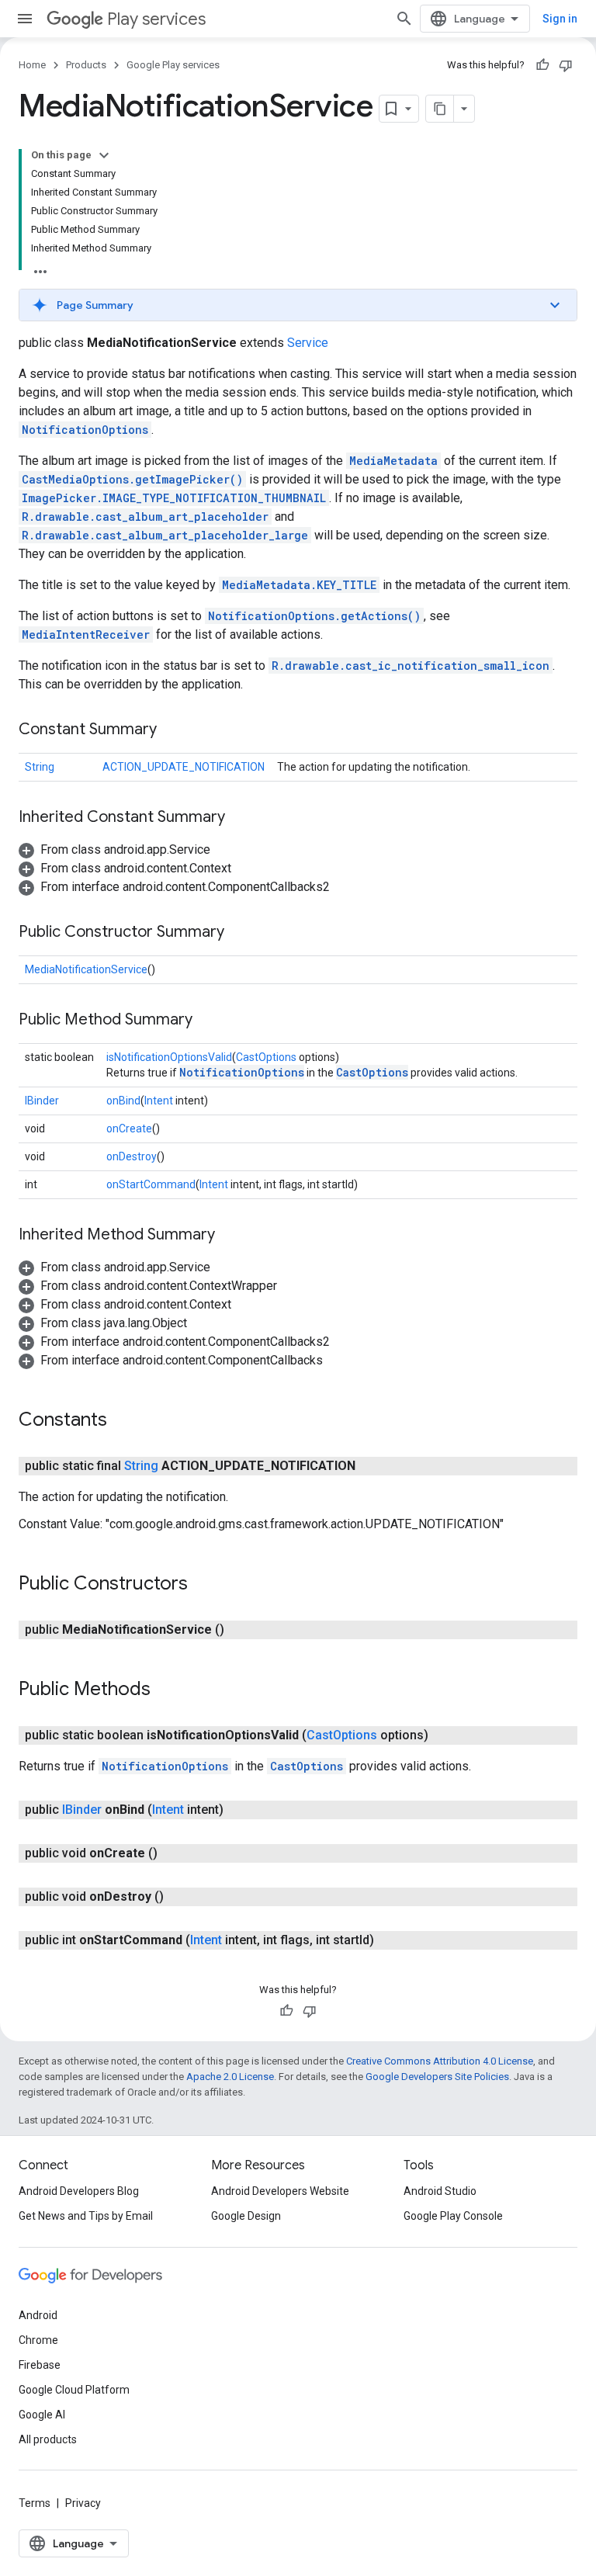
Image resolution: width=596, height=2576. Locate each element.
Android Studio (440, 2191)
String (40, 767)
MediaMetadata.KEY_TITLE (299, 585)
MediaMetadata (393, 461)
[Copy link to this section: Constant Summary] (172, 730)
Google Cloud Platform (74, 2390)
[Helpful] (542, 65)
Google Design (246, 2216)
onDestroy (132, 1156)
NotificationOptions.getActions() (314, 616)
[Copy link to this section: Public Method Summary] (208, 1021)
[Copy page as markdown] (440, 109)
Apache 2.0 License (230, 2077)
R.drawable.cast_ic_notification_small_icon (411, 666)
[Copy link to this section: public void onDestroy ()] (179, 1897)
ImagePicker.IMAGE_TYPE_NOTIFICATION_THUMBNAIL (174, 498)
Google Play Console (453, 2216)
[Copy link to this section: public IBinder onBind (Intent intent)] (239, 1810)
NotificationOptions (85, 430)
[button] (298, 305)
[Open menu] (25, 19)
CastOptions (266, 1057)
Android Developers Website (280, 2191)
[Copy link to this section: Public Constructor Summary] (240, 933)
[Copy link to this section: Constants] (123, 1421)
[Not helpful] (566, 65)
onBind (123, 1101)
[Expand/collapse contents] (104, 155)
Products (86, 65)
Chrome (38, 2340)
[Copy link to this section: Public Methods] (166, 1690)
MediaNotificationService (86, 969)
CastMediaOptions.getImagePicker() (132, 479)
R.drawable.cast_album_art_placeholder (145, 517)
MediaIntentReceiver (86, 634)
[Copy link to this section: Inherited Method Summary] (230, 1236)
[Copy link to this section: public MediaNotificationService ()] (240, 1630)
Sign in (560, 19)
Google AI (42, 2415)
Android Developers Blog (79, 2191)
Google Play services (173, 65)
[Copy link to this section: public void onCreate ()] (173, 1853)
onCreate (129, 1129)
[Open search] (404, 19)
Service (308, 343)
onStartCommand (151, 1184)
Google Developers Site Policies (437, 2077)
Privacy (83, 2503)
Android (38, 2315)
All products (48, 2439)
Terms (35, 2503)
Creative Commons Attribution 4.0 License (440, 2061)
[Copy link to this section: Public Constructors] (203, 1585)
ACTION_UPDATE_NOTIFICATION (184, 767)
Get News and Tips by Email (86, 2216)
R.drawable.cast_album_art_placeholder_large (165, 535)
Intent (159, 1101)
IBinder (42, 1101)
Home (32, 65)
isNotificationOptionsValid (169, 1057)
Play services (156, 19)
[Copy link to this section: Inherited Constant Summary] (241, 818)
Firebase (40, 2365)
